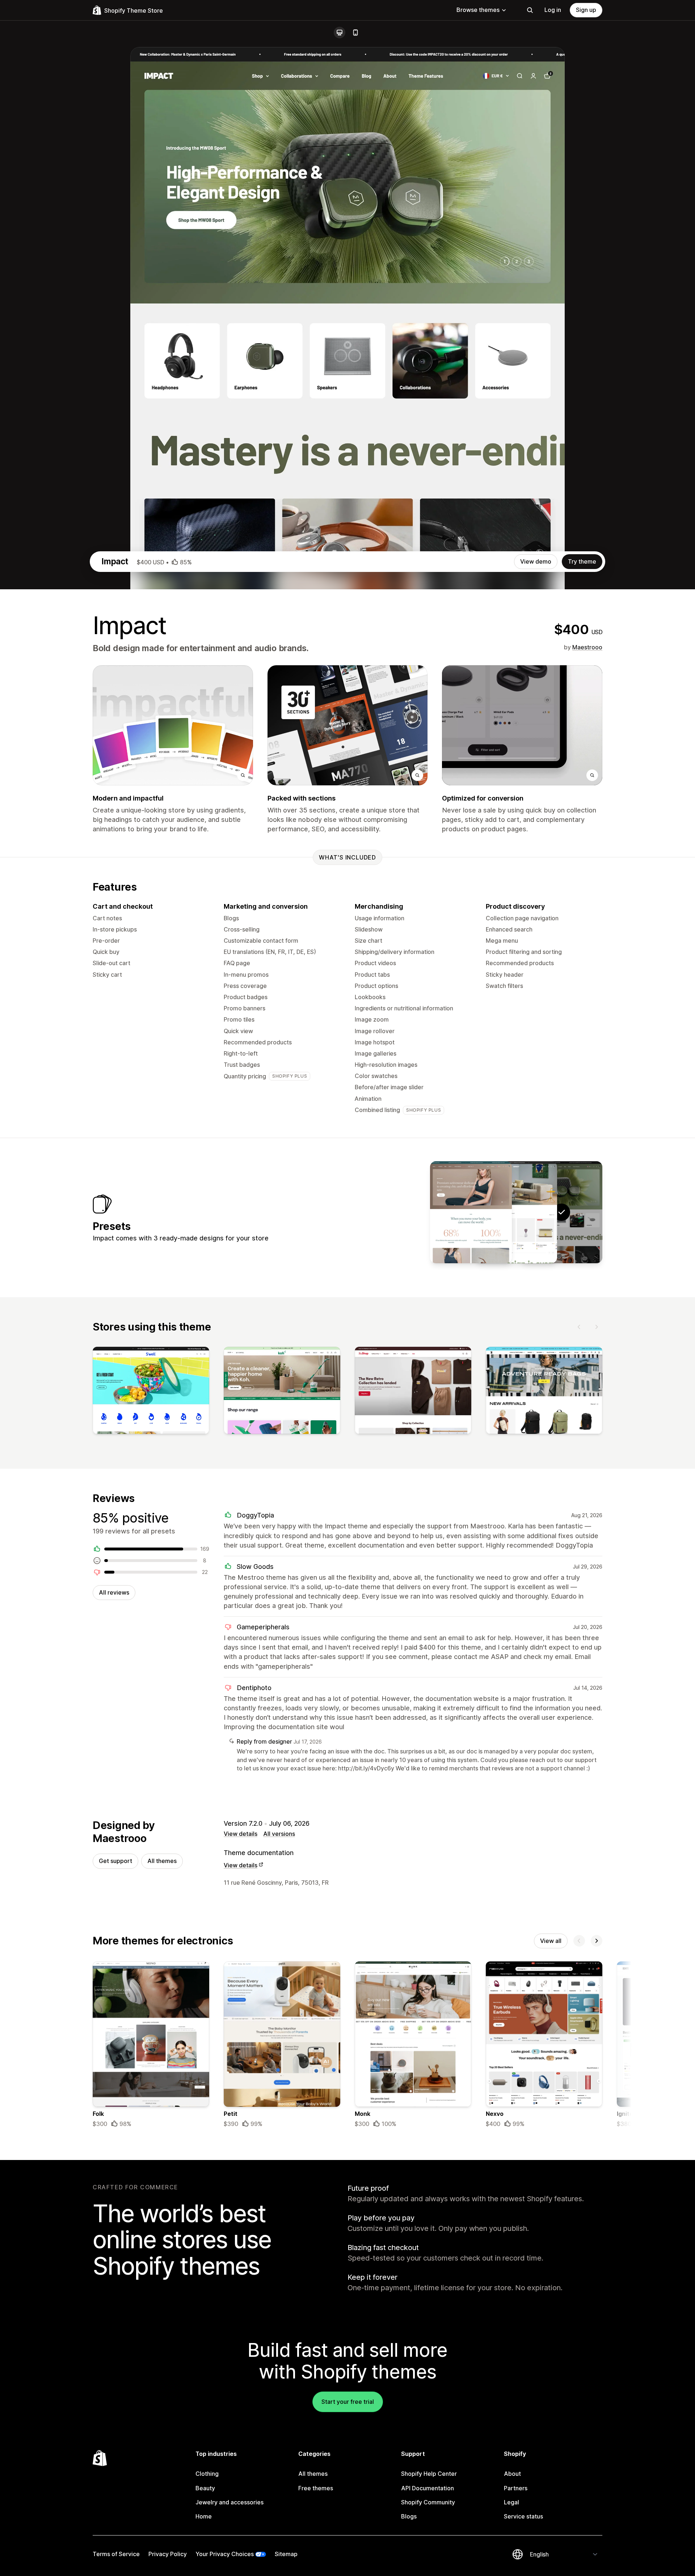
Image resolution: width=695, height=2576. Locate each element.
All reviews (114, 1592)
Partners (516, 2488)
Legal (511, 2502)
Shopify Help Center (429, 2474)
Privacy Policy (168, 2554)
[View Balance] (471, 1212)
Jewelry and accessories (229, 2502)
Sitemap (286, 2554)
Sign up (586, 10)
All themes (162, 1861)
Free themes (316, 2488)
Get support (115, 1861)
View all (551, 1941)
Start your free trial (348, 2402)
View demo (536, 561)
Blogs (409, 2516)
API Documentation (427, 2488)
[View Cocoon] (516, 1212)
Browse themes (478, 10)
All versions (279, 1834)
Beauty (205, 2488)
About (512, 2474)
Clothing (207, 2474)
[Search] (530, 10)
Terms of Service (116, 2554)
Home (204, 2516)
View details (241, 1834)
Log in (553, 10)
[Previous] (579, 1327)
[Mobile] (355, 33)
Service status (523, 2516)
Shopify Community (428, 2502)
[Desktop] (340, 33)
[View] (151, 1392)
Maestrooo (587, 647)
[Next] (597, 1327)
